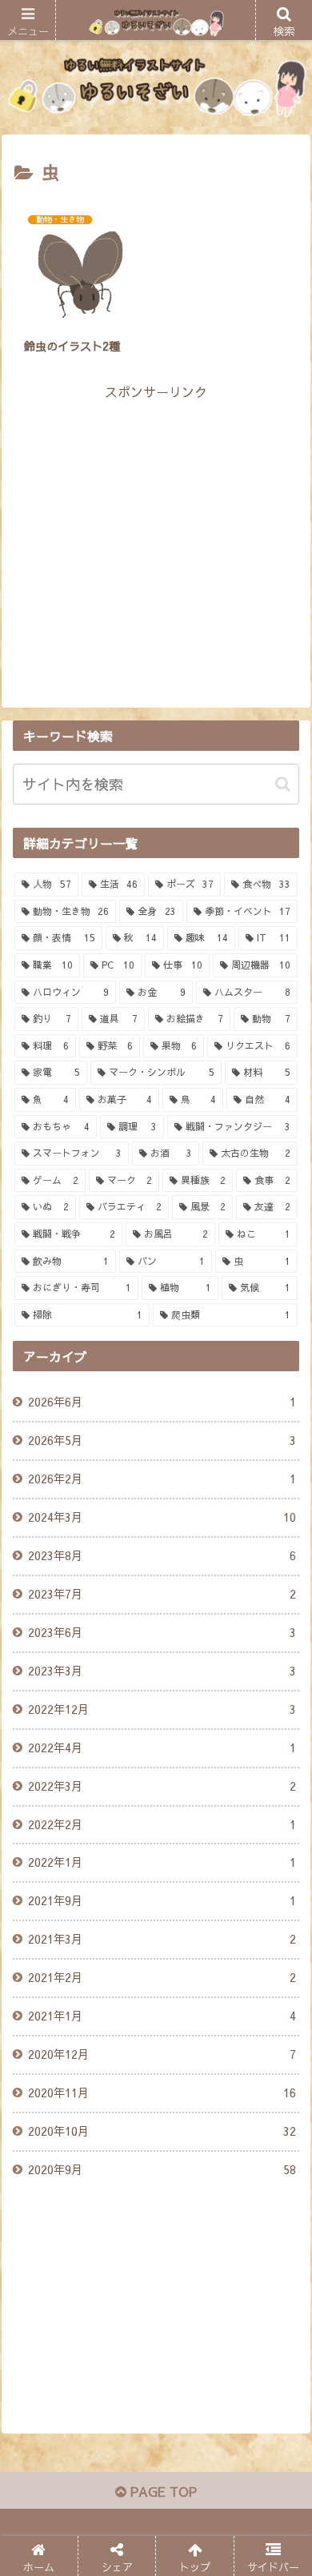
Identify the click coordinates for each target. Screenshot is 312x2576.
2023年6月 (162, 1632)
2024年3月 (162, 1517)
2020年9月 (162, 2169)
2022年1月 (162, 1862)
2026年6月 (162, 1402)
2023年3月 (162, 1671)
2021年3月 (162, 1939)
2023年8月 (162, 1555)
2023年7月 (162, 1594)
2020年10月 (162, 2131)
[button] (283, 784)
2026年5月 (162, 1440)
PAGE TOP (162, 2491)
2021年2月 (162, 1977)
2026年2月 (162, 1479)
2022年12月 (162, 1709)
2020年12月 (162, 2054)
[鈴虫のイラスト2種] (191, 2194)
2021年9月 (162, 1900)
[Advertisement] (156, 516)
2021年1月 (162, 2016)
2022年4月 (162, 1747)
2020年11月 (162, 2092)
